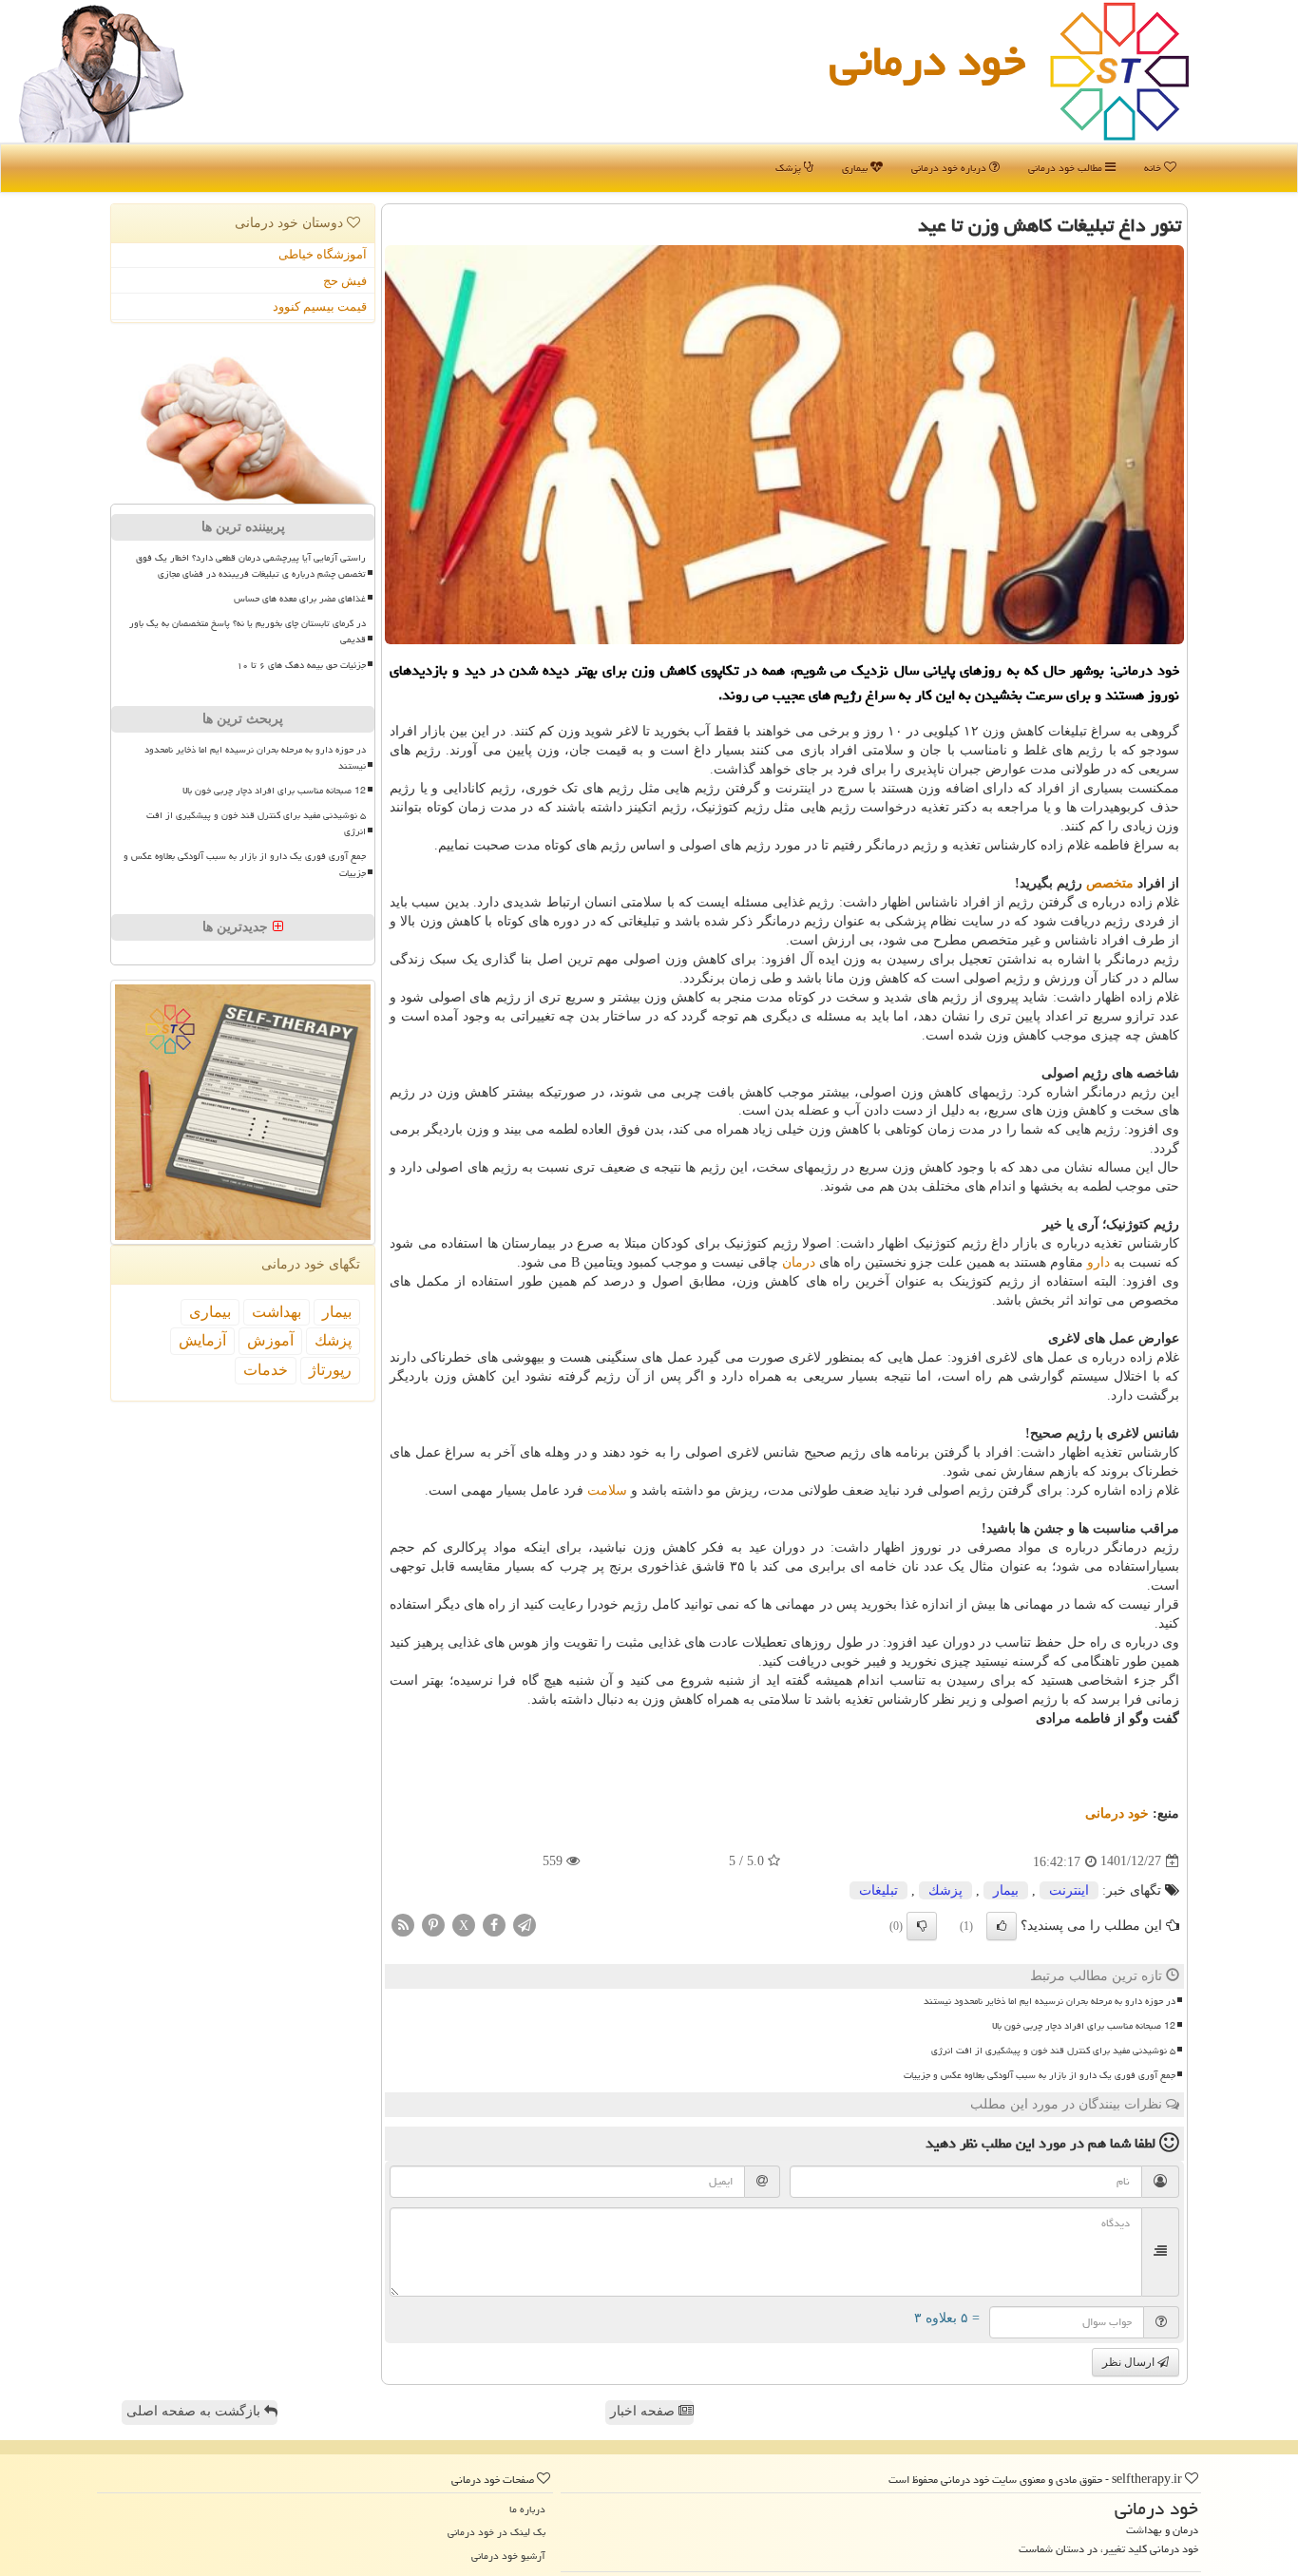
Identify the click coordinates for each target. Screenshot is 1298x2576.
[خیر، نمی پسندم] (922, 1926)
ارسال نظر (1130, 2362)
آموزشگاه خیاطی (323, 254)
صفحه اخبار (644, 2411)
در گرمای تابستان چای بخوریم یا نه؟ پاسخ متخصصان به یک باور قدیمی (248, 631)
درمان (799, 1262)
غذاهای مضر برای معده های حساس (300, 599)
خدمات (266, 1370)
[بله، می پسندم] (1002, 1926)
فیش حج (345, 281)
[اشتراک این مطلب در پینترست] (433, 1924)
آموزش (270, 1340)
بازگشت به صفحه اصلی (195, 2411)
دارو (1098, 1262)
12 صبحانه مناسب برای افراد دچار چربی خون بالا (1084, 2026)
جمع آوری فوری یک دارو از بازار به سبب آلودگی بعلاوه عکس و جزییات (1040, 2075)
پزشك (945, 1890)
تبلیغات (878, 1890)
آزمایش (202, 1340)
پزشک (790, 168)
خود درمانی (927, 61)
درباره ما (527, 2509)
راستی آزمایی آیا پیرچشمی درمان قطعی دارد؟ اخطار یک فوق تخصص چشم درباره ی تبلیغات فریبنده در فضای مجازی (251, 566)
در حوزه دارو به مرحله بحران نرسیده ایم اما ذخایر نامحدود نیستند (1050, 2001)
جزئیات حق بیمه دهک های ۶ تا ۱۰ (301, 665)
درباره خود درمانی (950, 168)
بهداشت (277, 1312)
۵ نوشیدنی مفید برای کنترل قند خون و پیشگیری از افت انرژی (1053, 2051)
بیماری (856, 168)
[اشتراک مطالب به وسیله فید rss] (403, 1924)
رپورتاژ (330, 1370)
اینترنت (1069, 1890)
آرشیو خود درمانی (508, 2556)
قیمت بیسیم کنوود (320, 306)
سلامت (607, 1490)
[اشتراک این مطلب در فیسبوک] (494, 1924)
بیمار (1006, 1890)
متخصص (1110, 883)
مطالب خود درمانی (1067, 168)
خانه (1154, 168)
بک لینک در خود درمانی (496, 2532)
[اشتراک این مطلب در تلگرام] (525, 1924)
